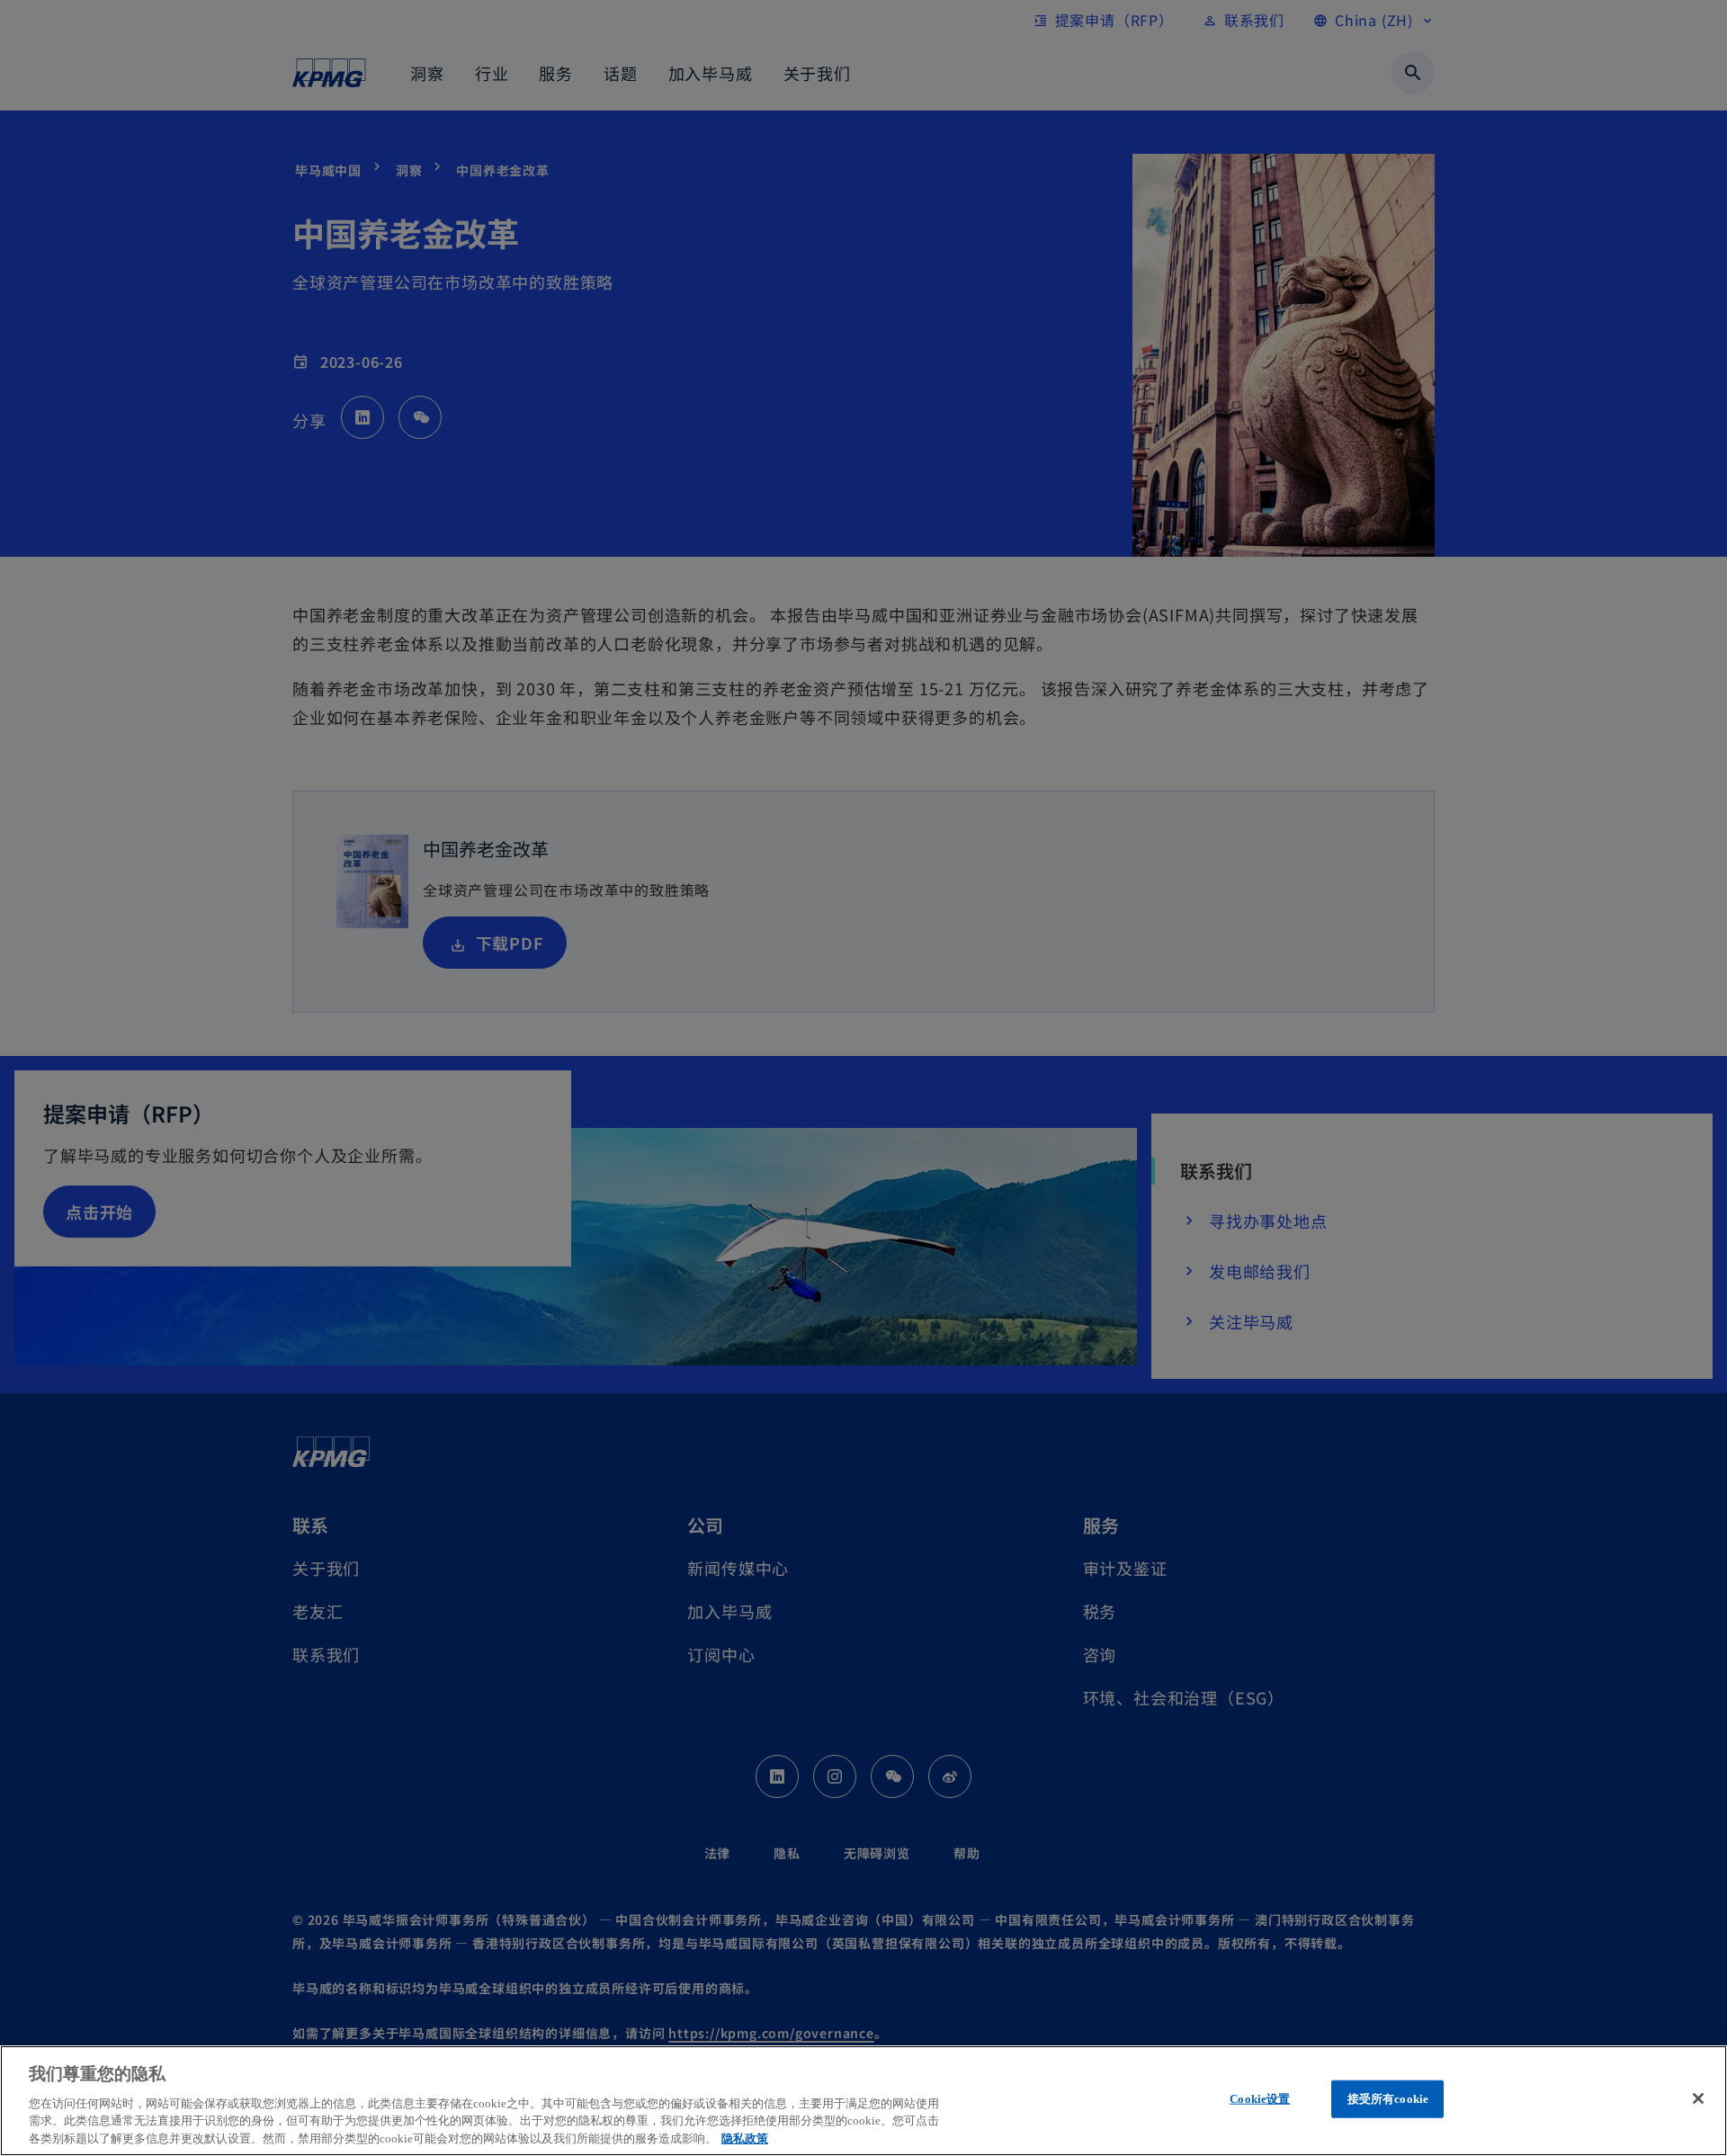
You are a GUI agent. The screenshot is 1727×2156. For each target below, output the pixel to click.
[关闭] (1698, 2098)
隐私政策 (745, 2138)
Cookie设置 (1260, 2099)
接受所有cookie (1388, 2099)
